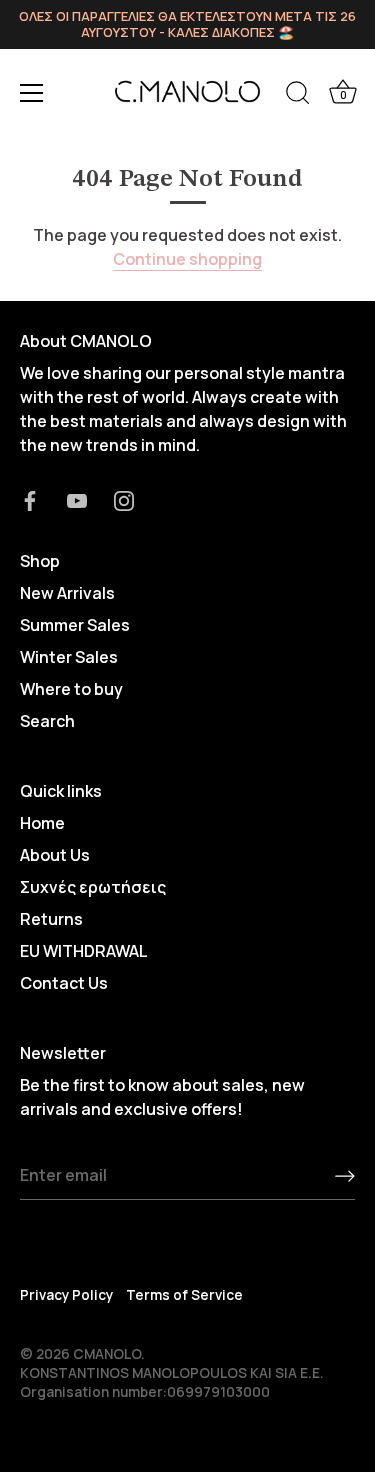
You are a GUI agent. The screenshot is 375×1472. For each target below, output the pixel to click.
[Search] (298, 96)
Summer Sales (75, 625)
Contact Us (64, 983)
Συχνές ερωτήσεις (93, 887)
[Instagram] (124, 499)
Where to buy (71, 689)
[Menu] (32, 93)
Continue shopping (187, 259)
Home (42, 823)
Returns (51, 919)
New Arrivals (67, 593)
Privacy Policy (66, 1295)
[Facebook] (30, 499)
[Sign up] (345, 1176)
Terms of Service (184, 1295)
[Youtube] (77, 499)
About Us (55, 855)
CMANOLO (107, 1354)
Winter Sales (69, 657)
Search (47, 721)
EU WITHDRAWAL (84, 951)
